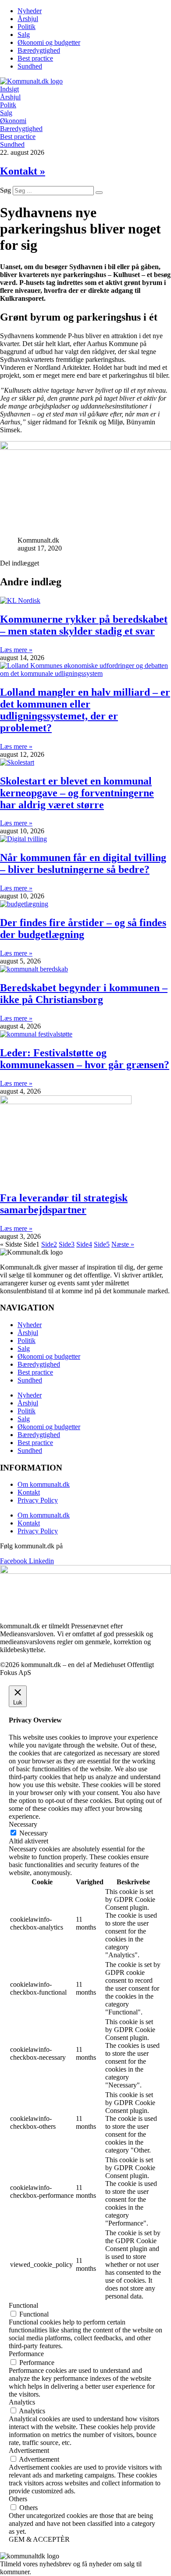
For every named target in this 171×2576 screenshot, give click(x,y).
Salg (24, 35)
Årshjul (28, 19)
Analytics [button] (22, 2402)
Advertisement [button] (29, 2450)
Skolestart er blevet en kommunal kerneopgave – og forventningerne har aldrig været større (77, 793)
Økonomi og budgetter (49, 42)
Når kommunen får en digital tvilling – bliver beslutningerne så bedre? (83, 863)
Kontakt (29, 1492)
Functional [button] (23, 2305)
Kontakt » (23, 171)
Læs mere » (16, 650)
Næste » (123, 1244)
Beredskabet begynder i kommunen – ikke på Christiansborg (84, 994)
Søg (5, 190)
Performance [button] (26, 2354)
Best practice (35, 58)
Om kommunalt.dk (44, 1484)
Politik (27, 27)
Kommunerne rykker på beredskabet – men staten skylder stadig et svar (84, 625)
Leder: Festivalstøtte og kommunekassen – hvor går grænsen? (85, 1059)
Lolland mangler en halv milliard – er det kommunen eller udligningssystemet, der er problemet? (85, 710)
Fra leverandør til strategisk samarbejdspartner (64, 1204)
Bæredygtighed (39, 50)
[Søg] (99, 193)
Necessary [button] (23, 1824)
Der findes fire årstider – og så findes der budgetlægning (83, 929)
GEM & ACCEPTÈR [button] (39, 2539)
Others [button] (18, 2499)
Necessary (34, 1833)
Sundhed (30, 66)
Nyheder (30, 11)
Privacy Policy (38, 1500)
